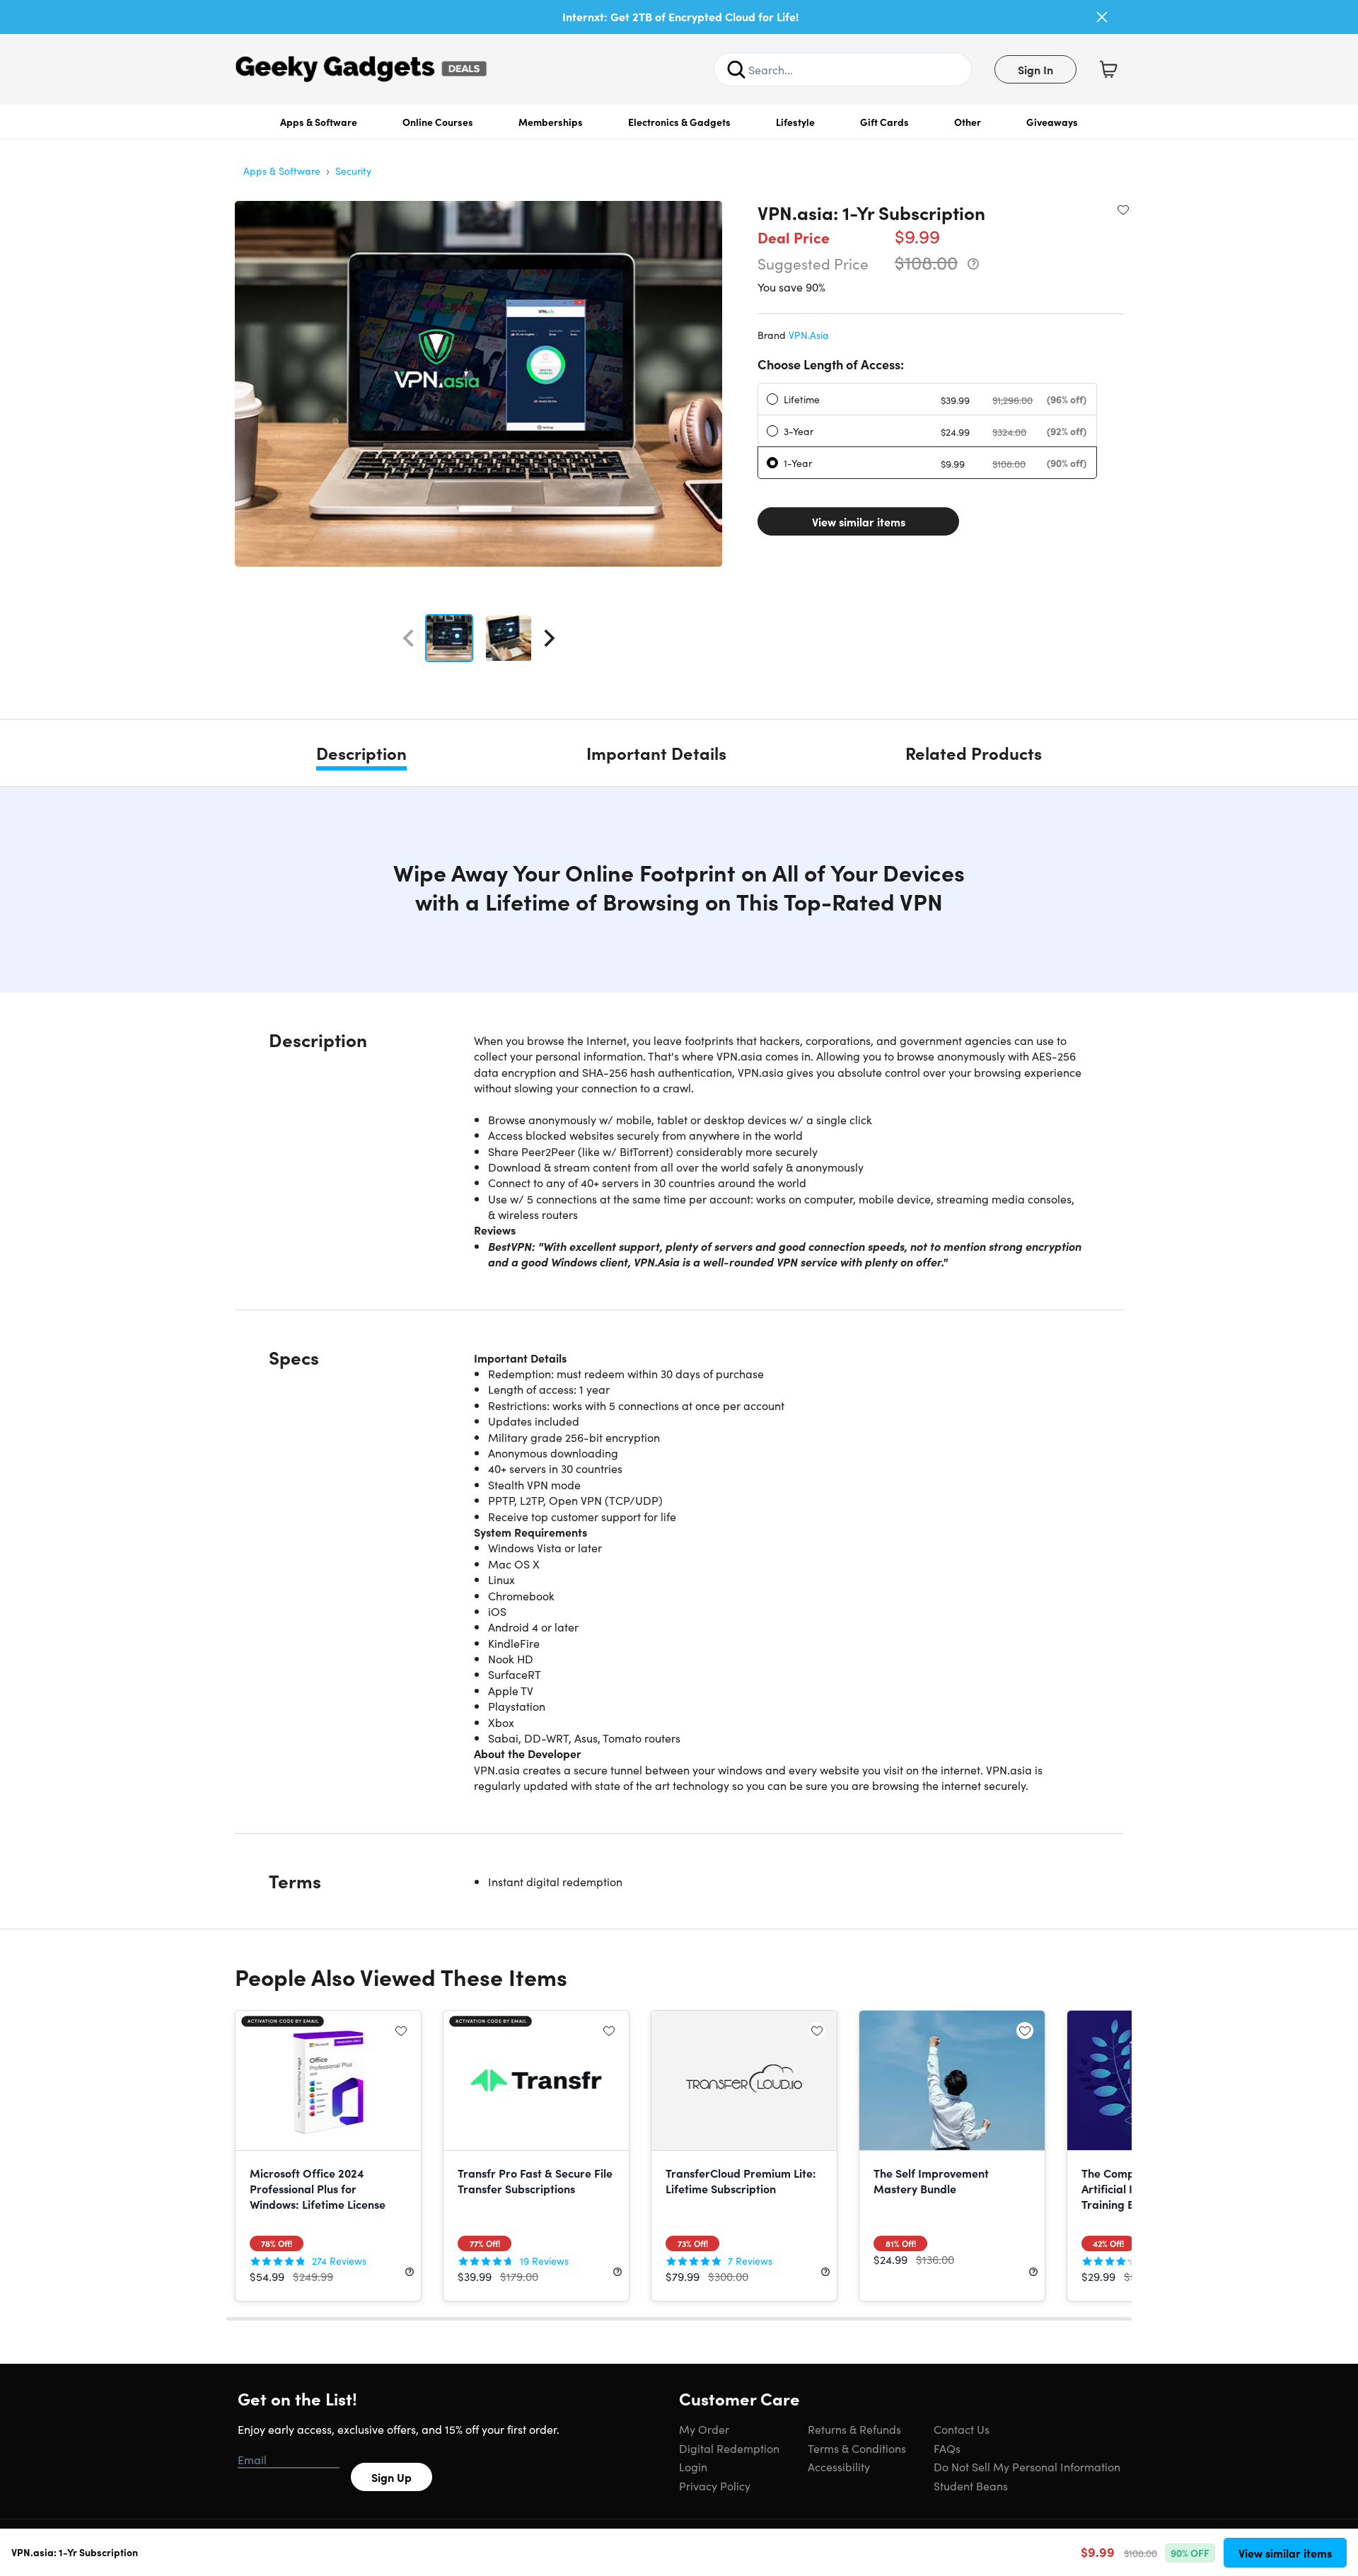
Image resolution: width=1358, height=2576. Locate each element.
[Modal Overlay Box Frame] (679, 1288)
